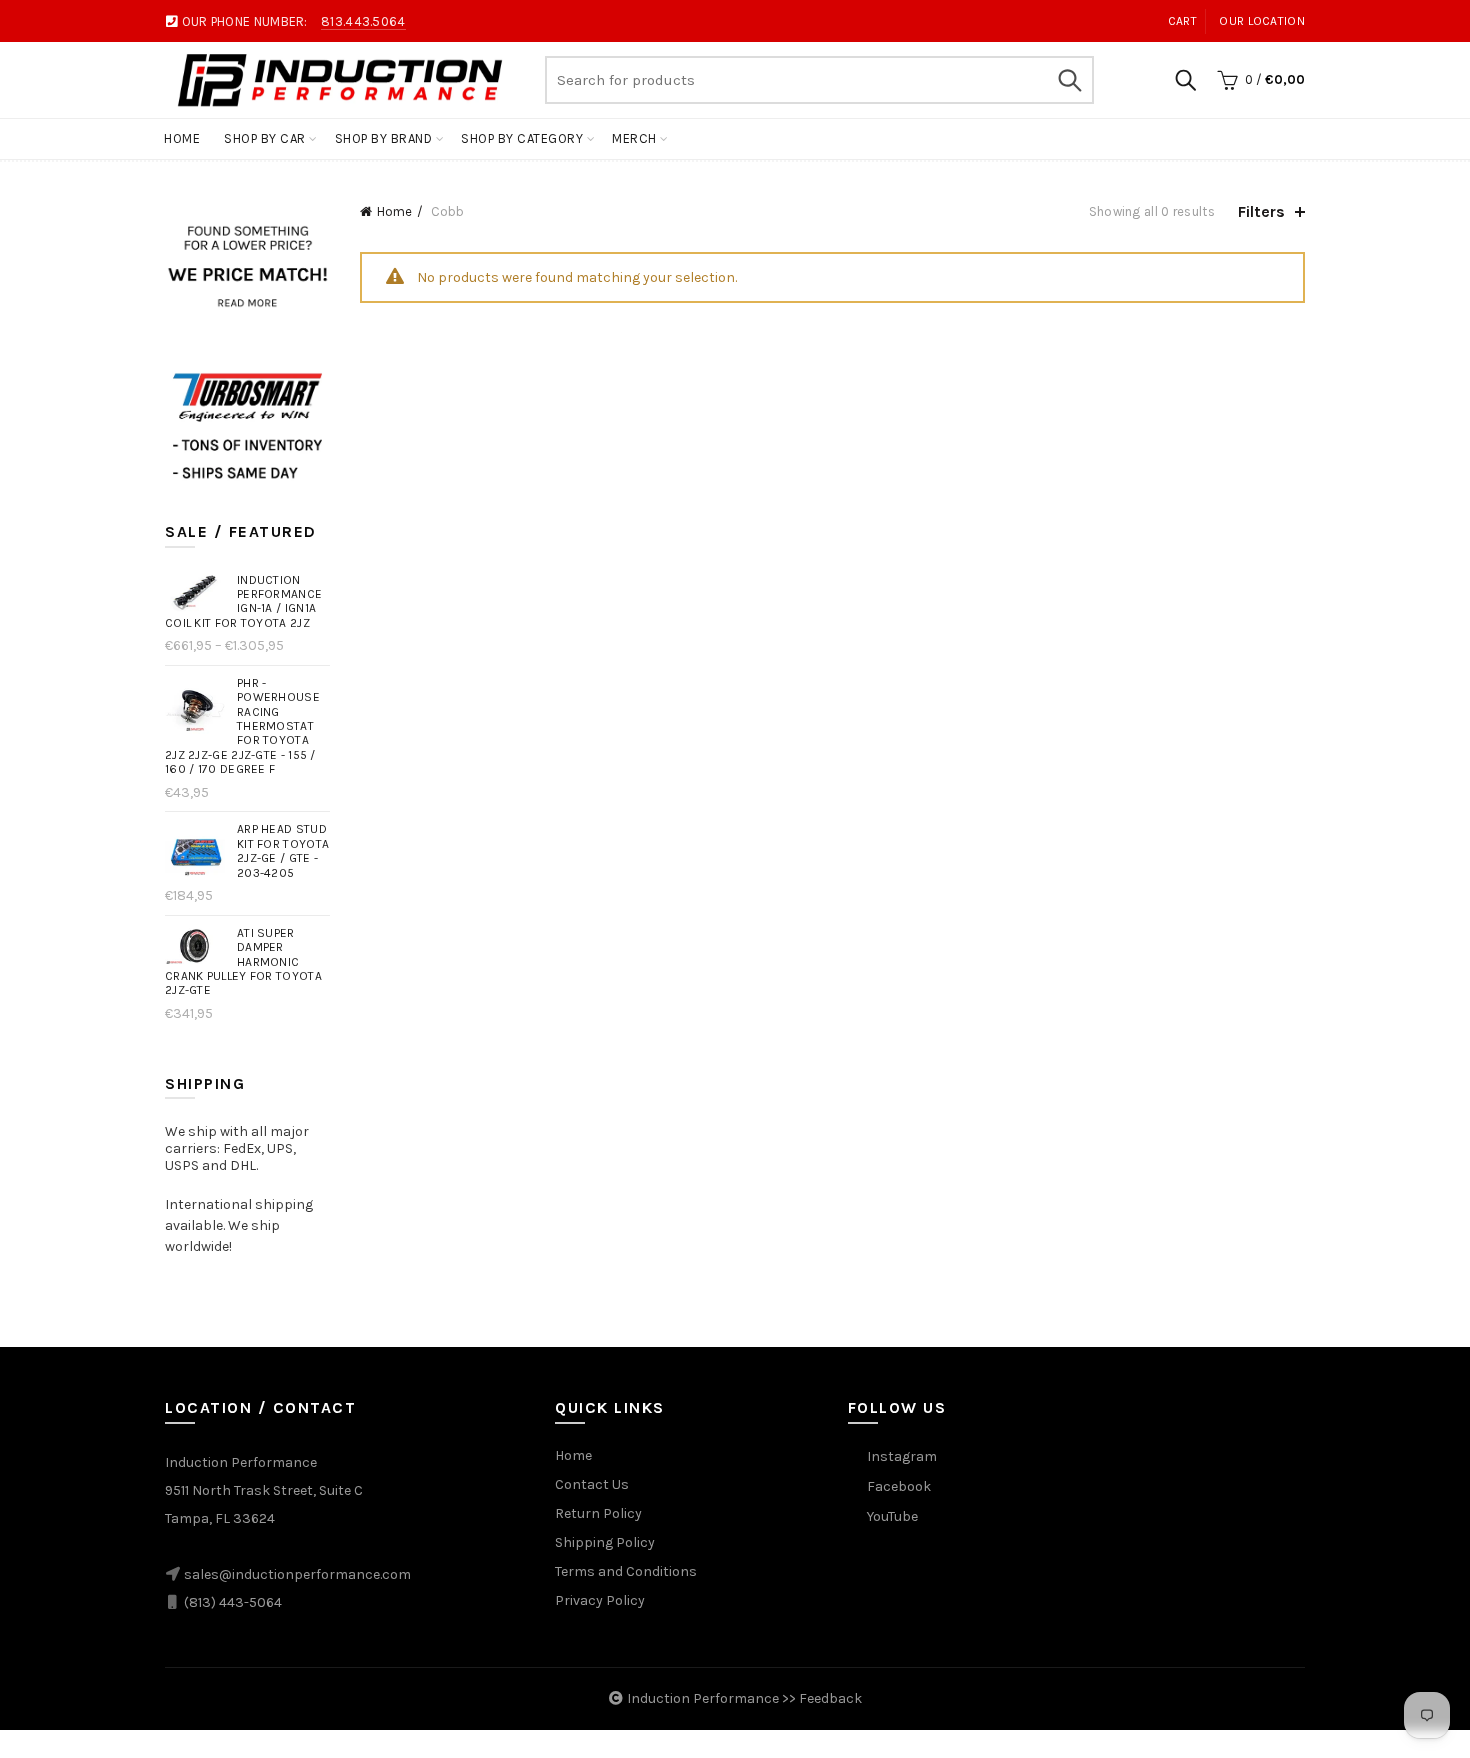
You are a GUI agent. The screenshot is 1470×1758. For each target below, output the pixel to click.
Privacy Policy (600, 1600)
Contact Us (592, 1484)
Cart (1182, 21)
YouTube (892, 1516)
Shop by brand (384, 138)
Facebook (899, 1486)
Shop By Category (522, 138)
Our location (1262, 21)
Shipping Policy (605, 1542)
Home (182, 138)
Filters (1261, 211)
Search (1069, 80)
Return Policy (598, 1513)
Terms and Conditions (626, 1571)
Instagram (902, 1456)
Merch (634, 138)
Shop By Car (265, 138)
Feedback (830, 1698)
